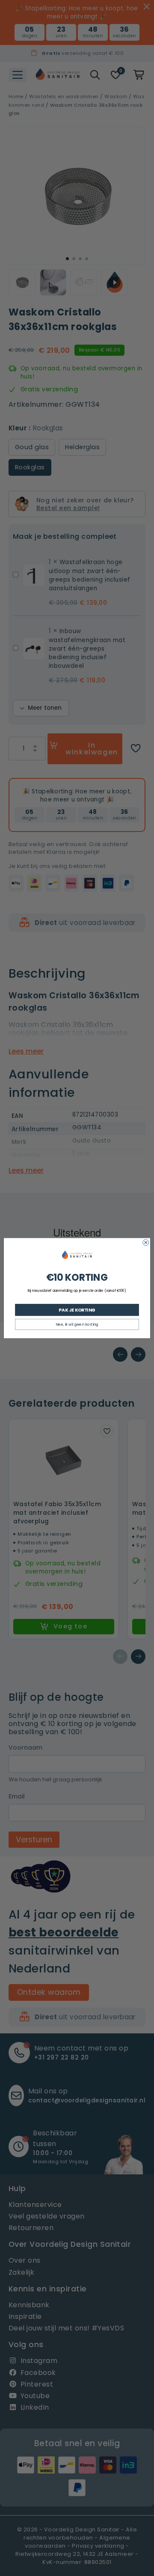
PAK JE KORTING (77, 1309)
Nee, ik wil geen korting (77, 1324)
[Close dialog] (146, 1243)
